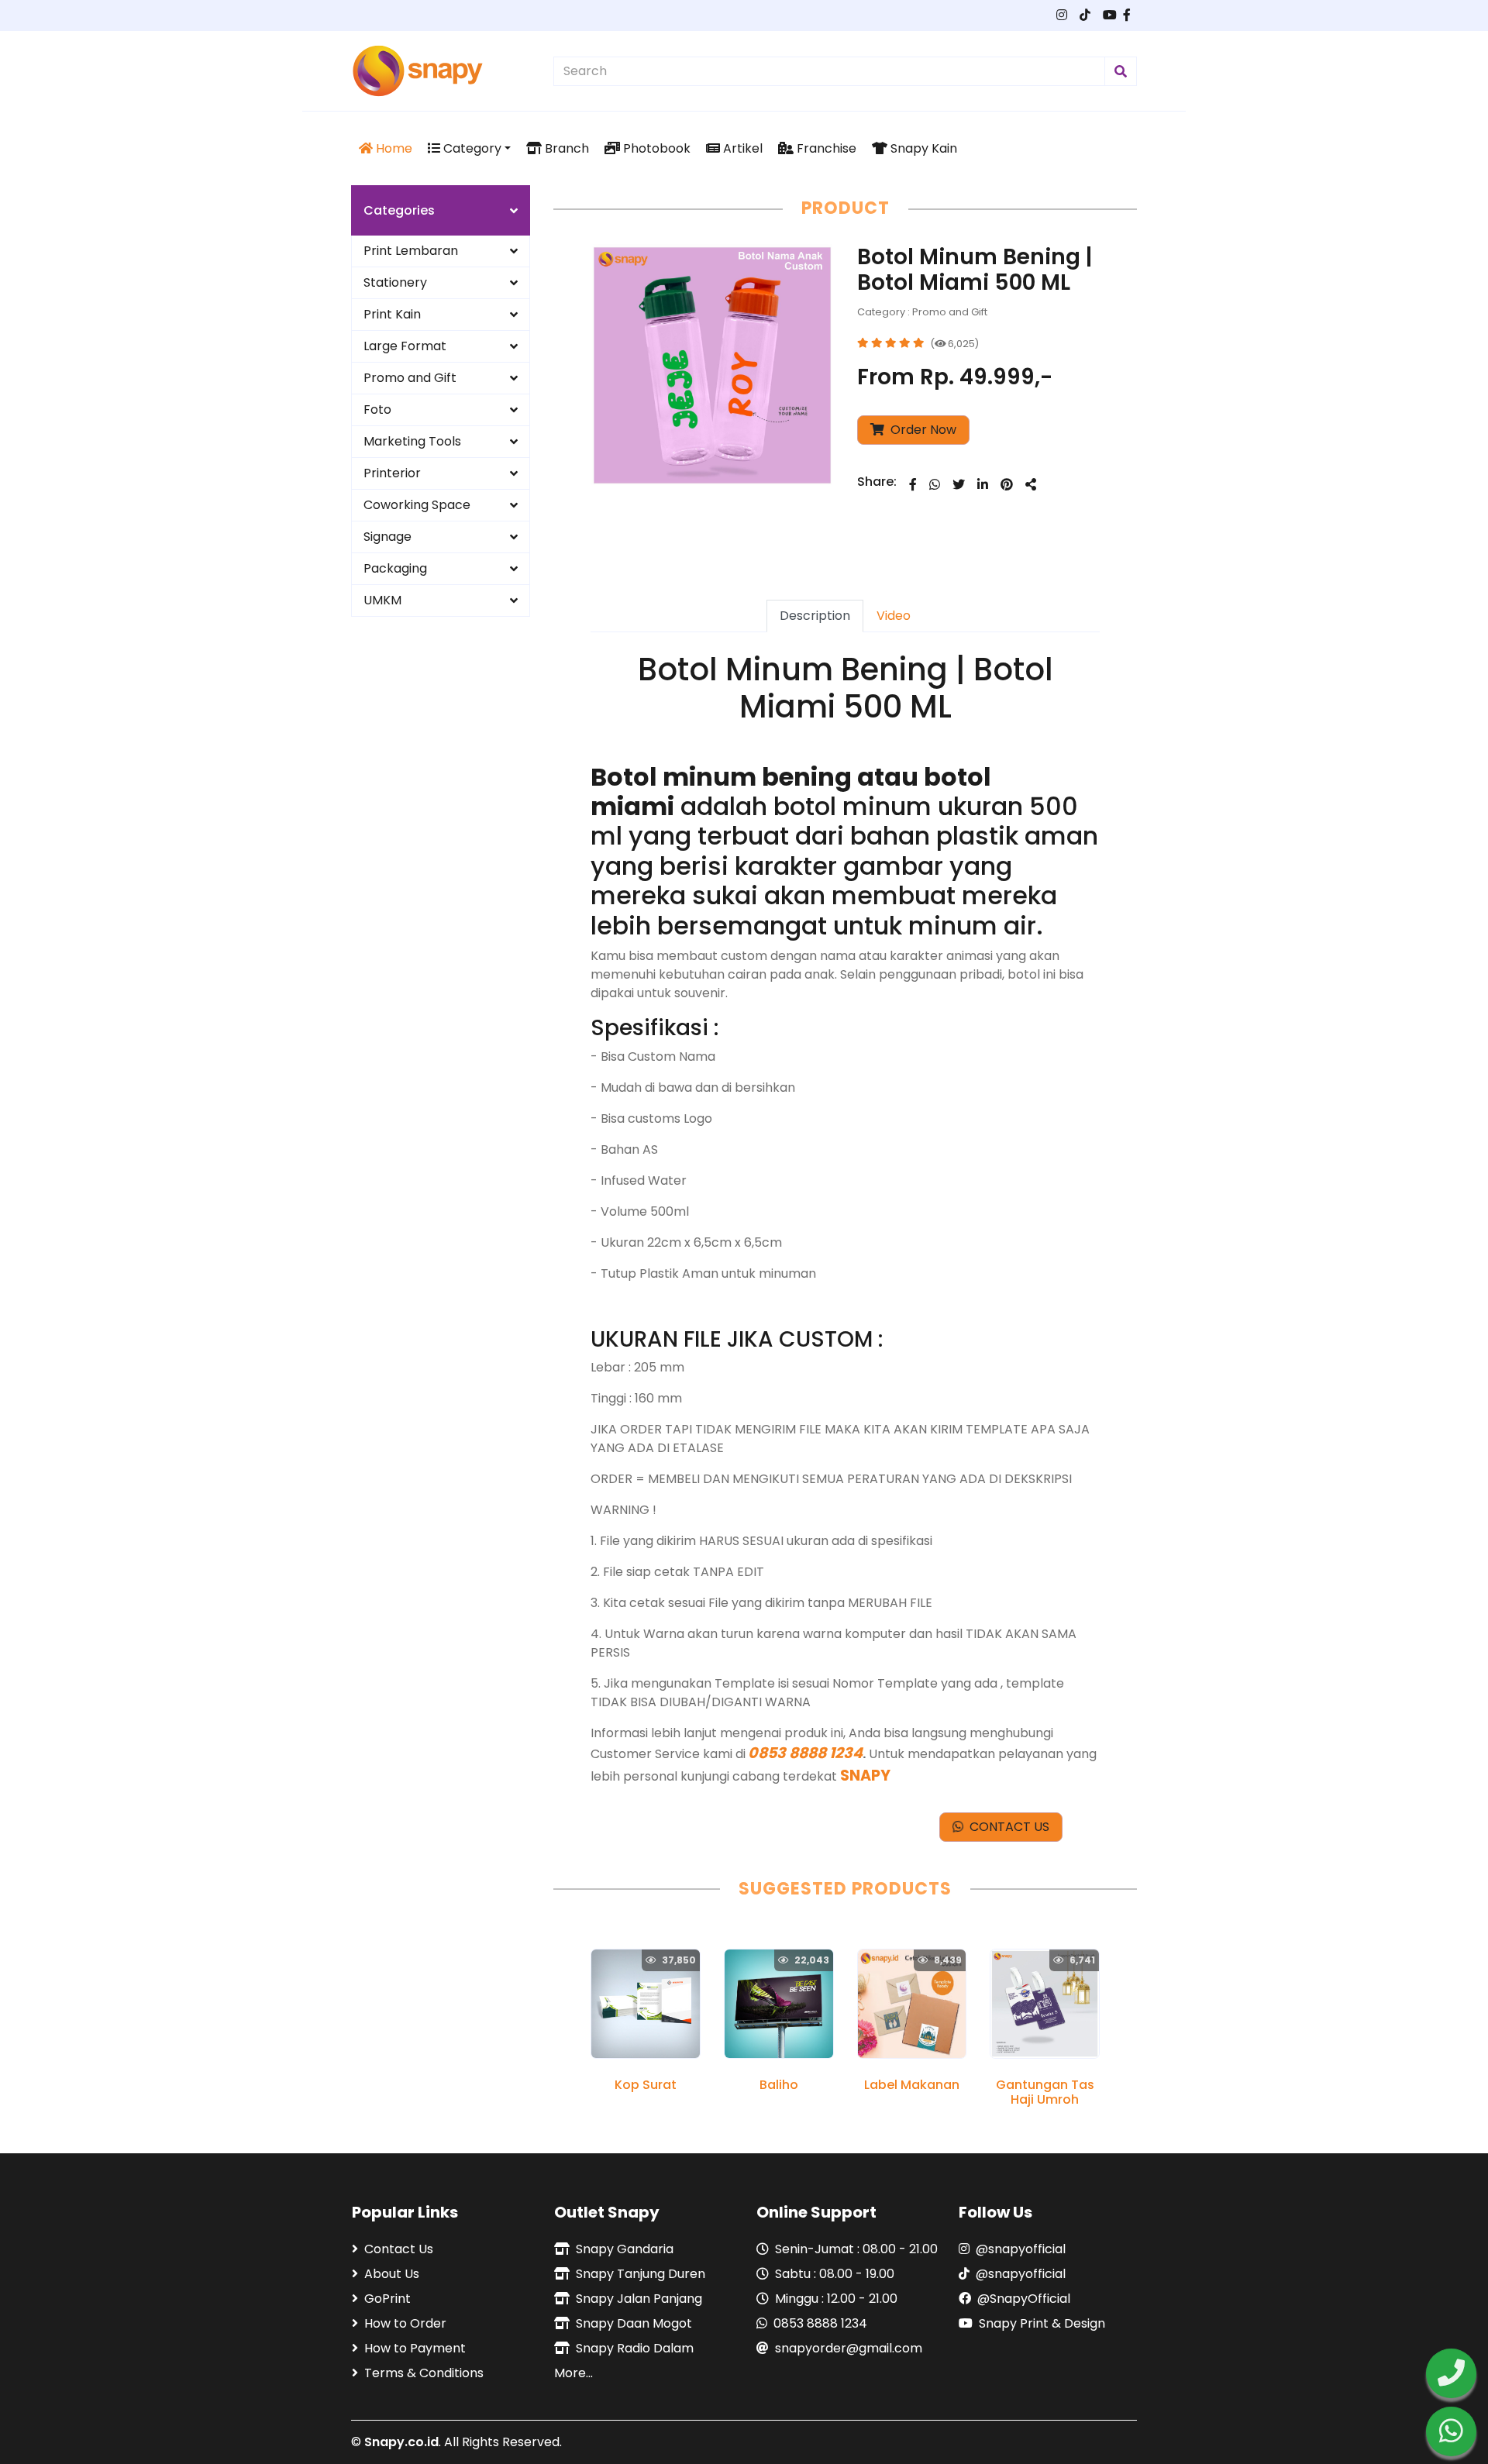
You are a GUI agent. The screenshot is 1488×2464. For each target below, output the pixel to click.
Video (894, 616)
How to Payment (415, 2348)
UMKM (382, 600)
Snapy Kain (922, 148)
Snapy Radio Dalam (635, 2348)
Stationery (395, 282)
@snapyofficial (1021, 2249)
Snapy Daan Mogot (634, 2323)
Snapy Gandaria (625, 2249)
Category (471, 148)
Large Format (405, 346)
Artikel (741, 148)
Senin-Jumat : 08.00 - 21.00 (856, 2249)
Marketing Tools (412, 441)
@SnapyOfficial (1024, 2299)
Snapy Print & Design (1042, 2323)
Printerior (392, 473)
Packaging (395, 568)
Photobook (655, 148)
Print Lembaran (411, 251)
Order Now (922, 430)
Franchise (825, 148)
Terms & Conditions (424, 2373)
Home (393, 148)
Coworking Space (417, 505)
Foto (377, 410)
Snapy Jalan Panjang (639, 2299)
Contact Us (399, 2249)
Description (815, 616)
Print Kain (392, 314)
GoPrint (387, 2299)
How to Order (405, 2323)
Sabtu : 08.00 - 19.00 (835, 2274)
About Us (392, 2274)
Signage (387, 537)
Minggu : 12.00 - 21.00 (836, 2299)
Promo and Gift (410, 378)
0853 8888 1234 (820, 2323)
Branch (565, 148)
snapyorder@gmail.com (849, 2348)
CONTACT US (1006, 1827)
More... (573, 2373)
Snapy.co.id (401, 2442)
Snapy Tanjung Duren (641, 2274)
